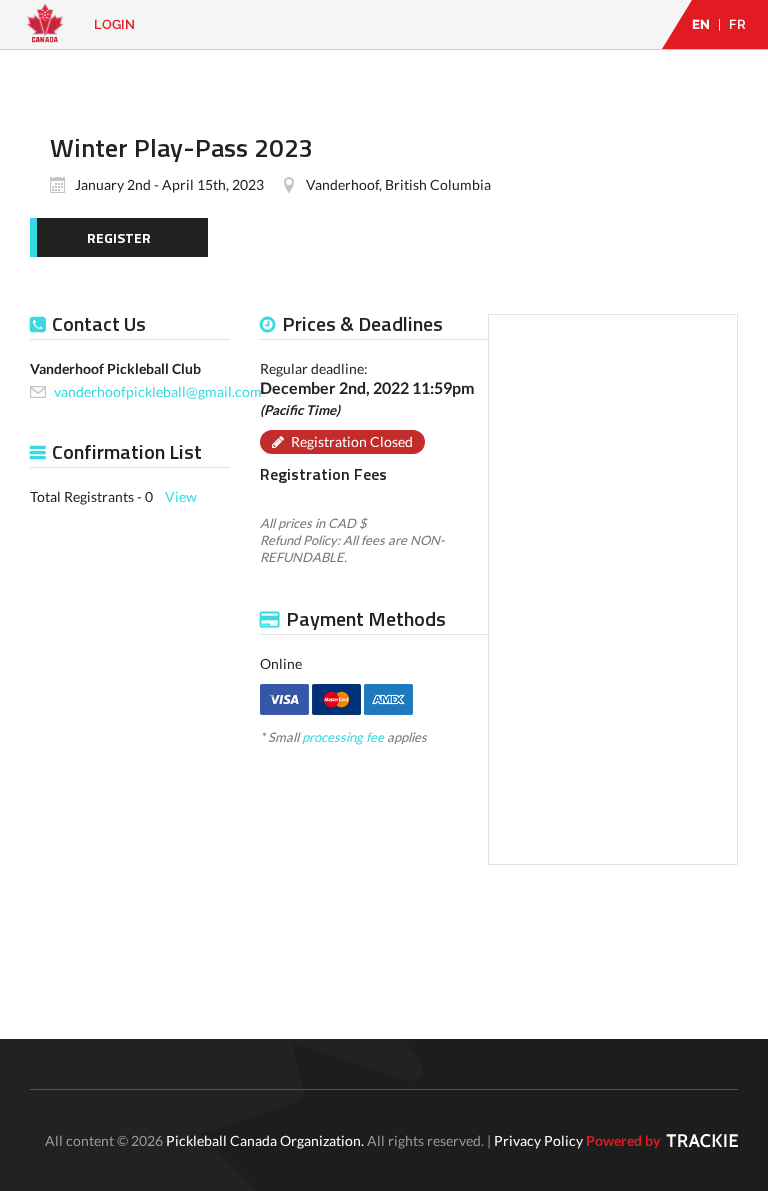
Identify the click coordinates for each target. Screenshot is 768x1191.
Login (114, 24)
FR (737, 24)
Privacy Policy (538, 1140)
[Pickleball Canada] (45, 32)
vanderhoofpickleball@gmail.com (158, 391)
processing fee (343, 737)
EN (701, 24)
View (181, 496)
